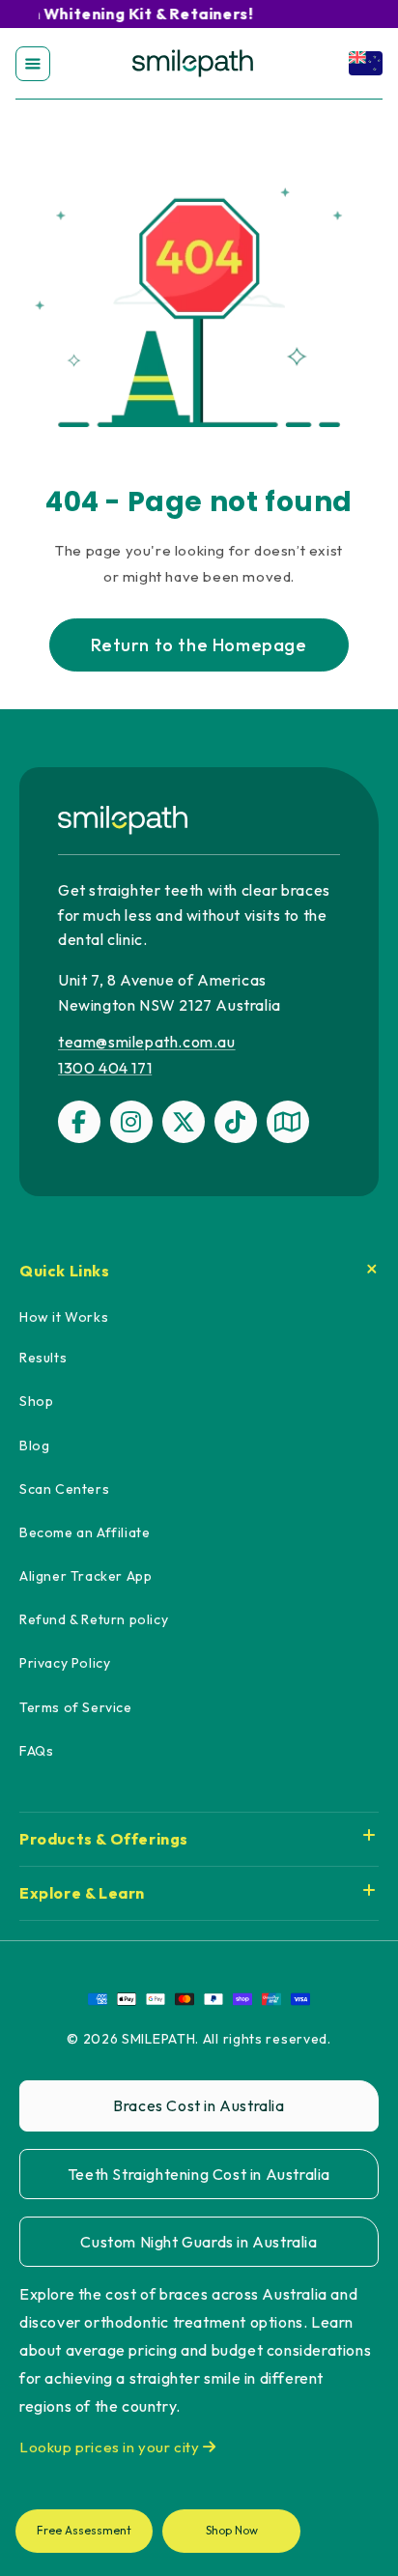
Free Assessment (84, 2530)
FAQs (36, 1751)
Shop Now (232, 2530)
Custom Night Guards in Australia (199, 2242)
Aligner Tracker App (85, 1576)
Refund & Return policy (94, 1619)
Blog (34, 1445)
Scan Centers (64, 1489)
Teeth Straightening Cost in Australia (199, 2174)
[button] (33, 64)
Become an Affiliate (85, 1532)
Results (43, 1358)
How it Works (64, 1317)
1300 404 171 (105, 1068)
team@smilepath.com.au (147, 1042)
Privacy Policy (65, 1663)
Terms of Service (76, 1707)
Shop (36, 1401)
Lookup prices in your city (111, 2447)
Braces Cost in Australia (199, 2105)
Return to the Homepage (199, 645)
